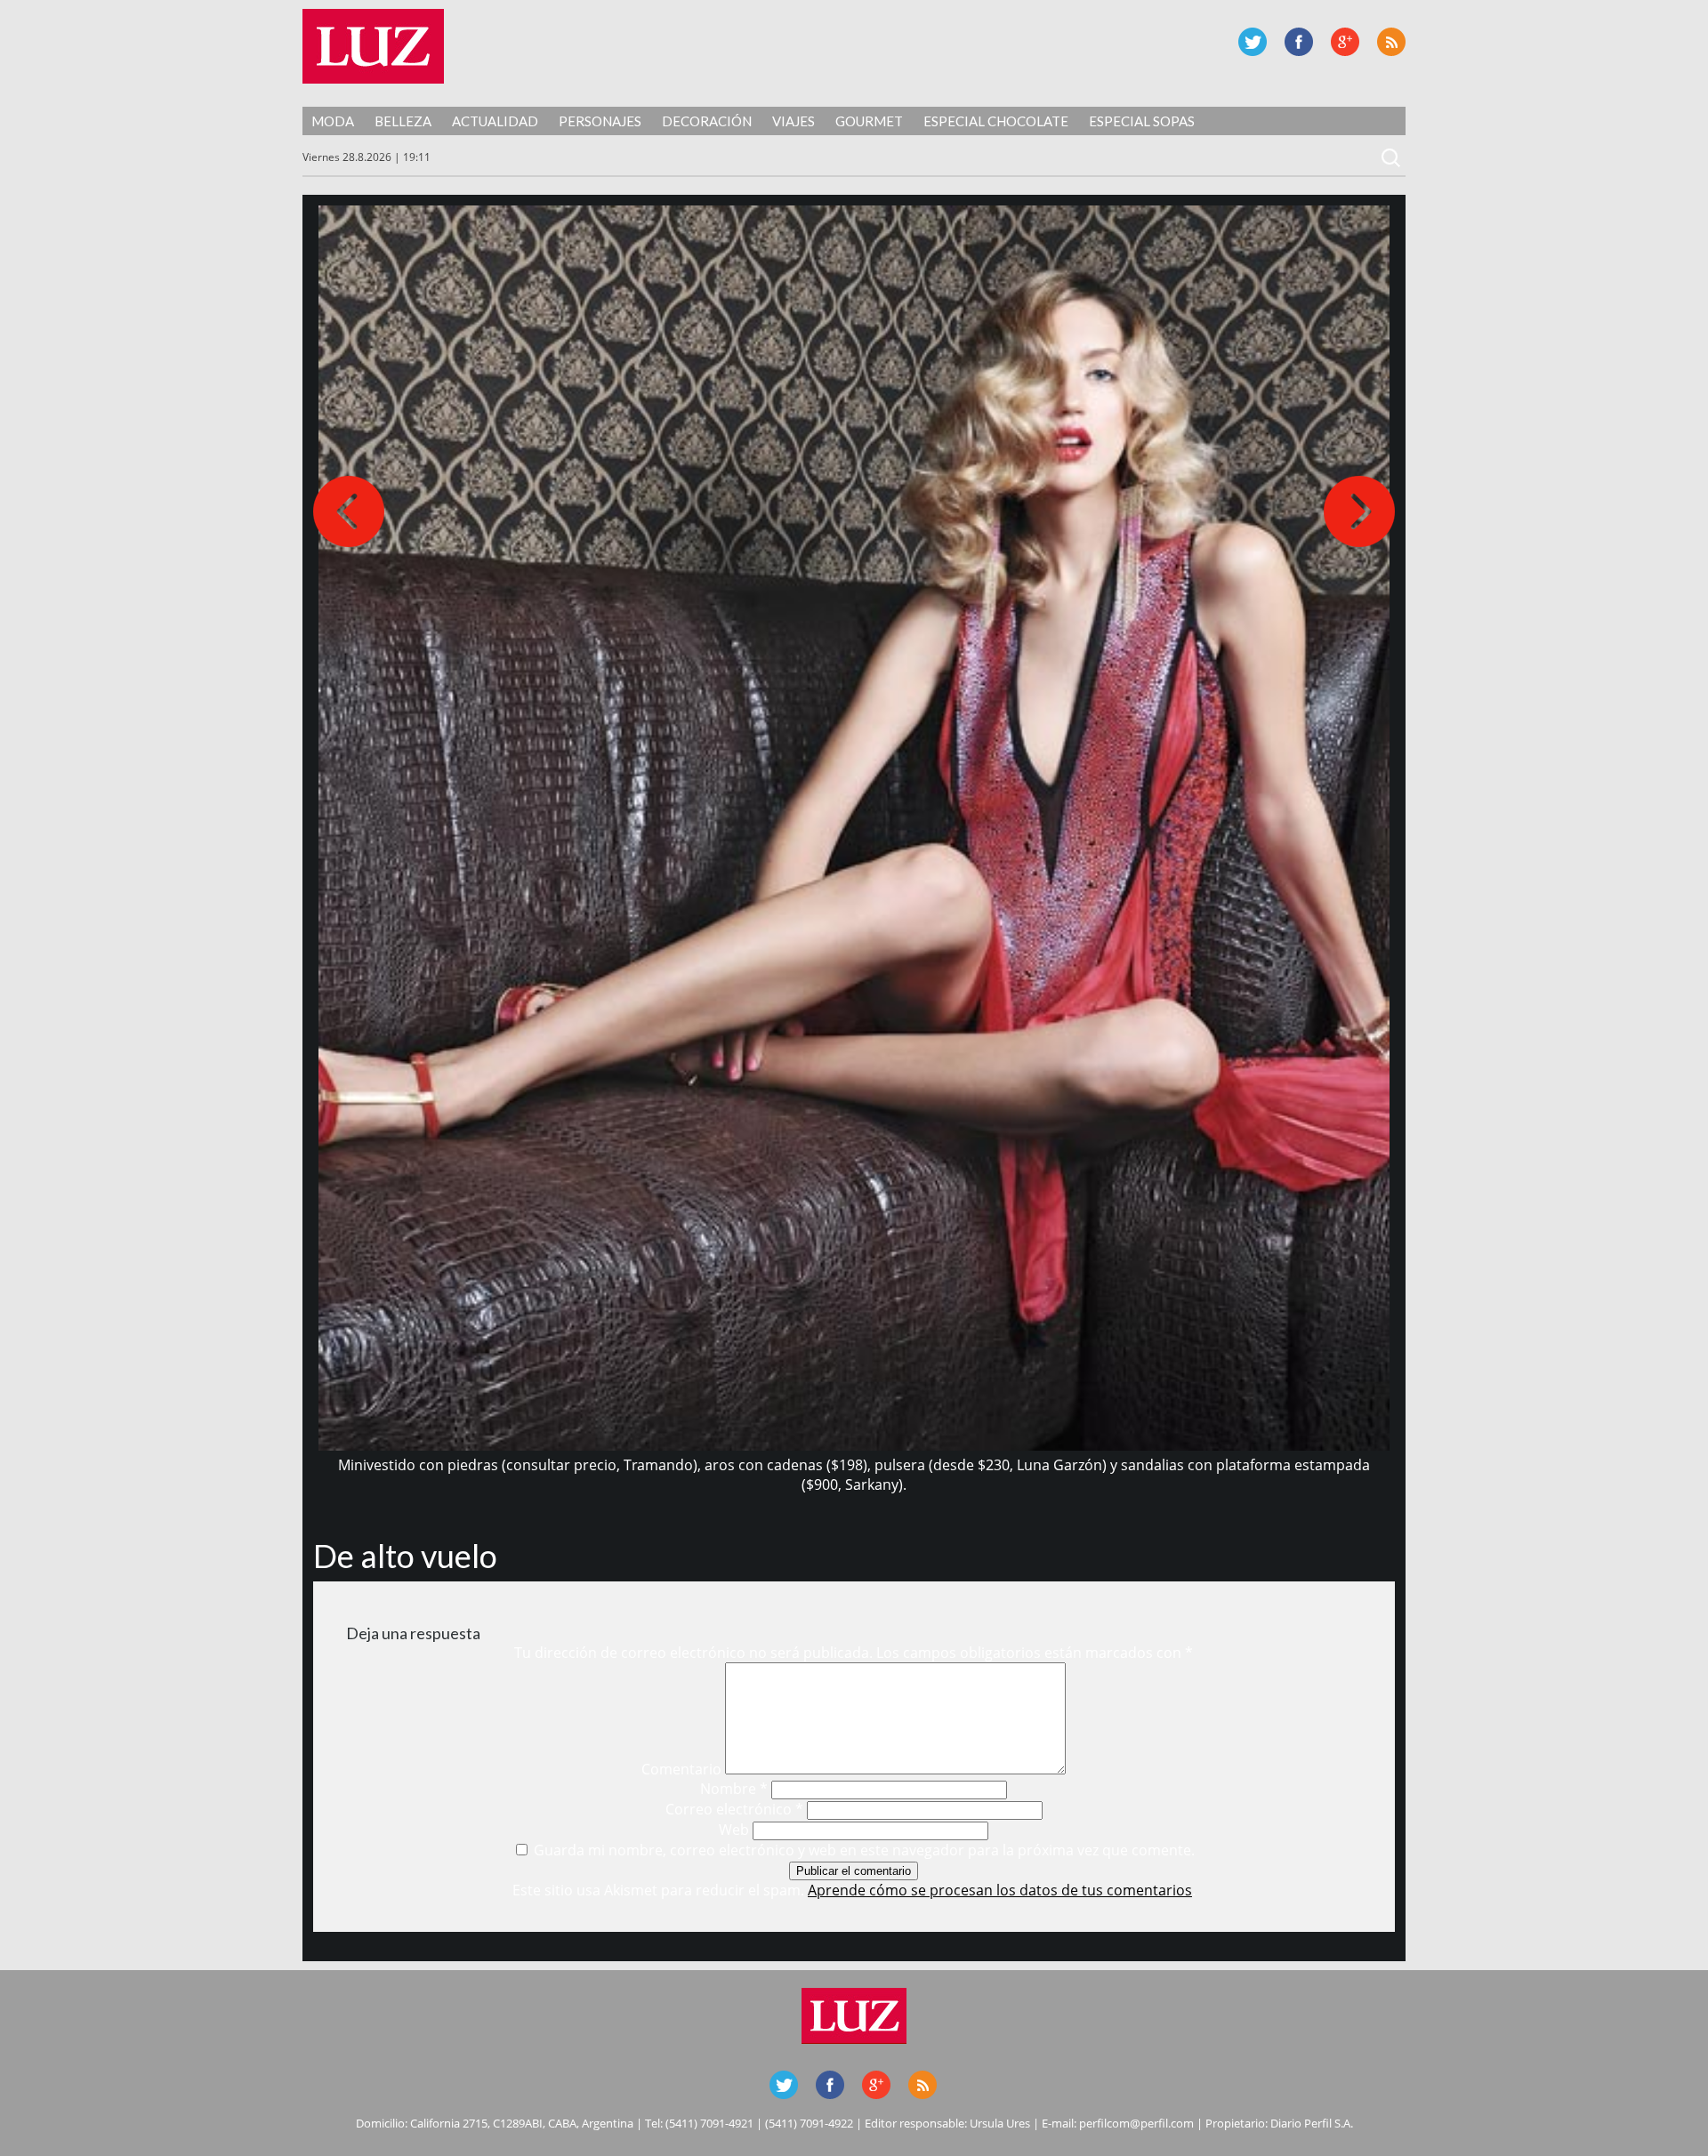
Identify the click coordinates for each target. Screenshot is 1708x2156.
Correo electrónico (734, 1809)
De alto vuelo (405, 1556)
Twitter (1253, 42)
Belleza (403, 121)
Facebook (1299, 42)
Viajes (794, 121)
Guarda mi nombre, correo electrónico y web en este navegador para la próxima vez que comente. (864, 1850)
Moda (333, 121)
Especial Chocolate (996, 121)
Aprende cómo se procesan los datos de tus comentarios (1000, 1890)
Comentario (681, 1769)
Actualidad (495, 121)
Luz (373, 46)
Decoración (707, 121)
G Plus (1345, 42)
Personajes (600, 121)
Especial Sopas (1142, 121)
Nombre (734, 1789)
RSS (1391, 42)
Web (734, 1830)
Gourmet (869, 121)
